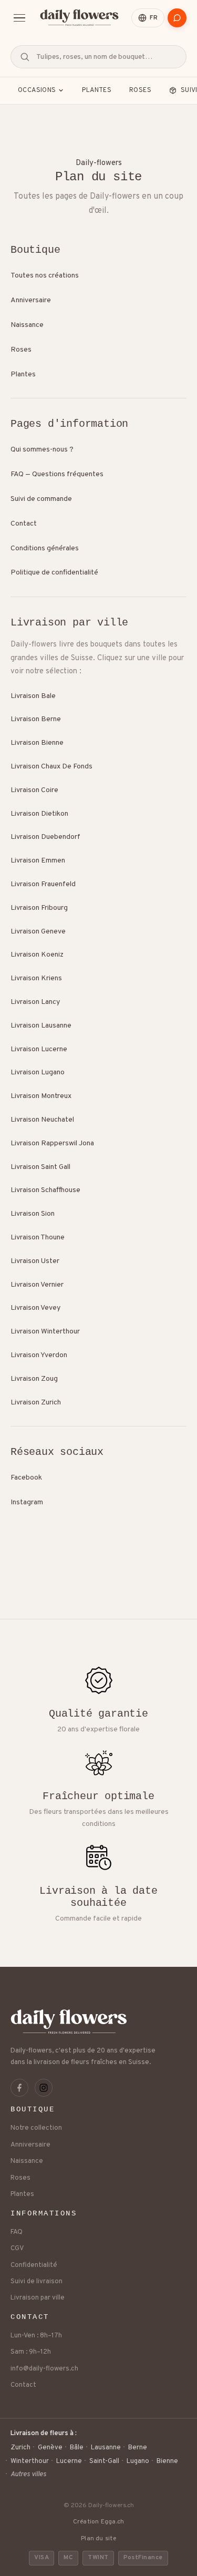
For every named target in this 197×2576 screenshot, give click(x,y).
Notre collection (36, 2128)
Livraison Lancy (35, 1002)
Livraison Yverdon (39, 1355)
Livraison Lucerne (39, 1049)
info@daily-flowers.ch (44, 2369)
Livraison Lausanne (41, 1026)
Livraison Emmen (38, 861)
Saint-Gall (104, 2461)
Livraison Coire (34, 790)
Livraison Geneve (38, 932)
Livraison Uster (35, 1261)
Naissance (27, 325)
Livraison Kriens (36, 978)
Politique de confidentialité (54, 573)
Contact (24, 524)
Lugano (138, 2461)
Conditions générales (45, 548)
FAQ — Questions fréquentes (57, 474)
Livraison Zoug (34, 1379)
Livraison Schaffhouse (45, 1190)
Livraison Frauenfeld (43, 884)
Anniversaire (31, 300)
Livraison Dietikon (39, 814)
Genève (50, 2448)
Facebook (26, 1478)
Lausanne (106, 2448)
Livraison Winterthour (45, 1332)
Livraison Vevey (35, 1308)
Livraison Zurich (36, 1403)
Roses (140, 90)
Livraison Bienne (37, 743)
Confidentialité (34, 2265)
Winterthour (30, 2461)
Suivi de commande (41, 499)
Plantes (97, 90)
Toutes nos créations (45, 276)
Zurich (20, 2448)
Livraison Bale (33, 696)
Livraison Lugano (38, 1073)
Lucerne (69, 2461)
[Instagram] (44, 2088)
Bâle (77, 2448)
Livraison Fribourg (39, 908)
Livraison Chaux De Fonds (51, 767)
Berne (138, 2448)
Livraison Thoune (38, 1238)
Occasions (37, 90)
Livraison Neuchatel (42, 1120)
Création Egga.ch (99, 2522)
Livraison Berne (36, 719)
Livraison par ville (38, 2298)
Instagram (27, 1502)
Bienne (167, 2461)
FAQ (17, 2232)
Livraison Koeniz (37, 955)
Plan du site (98, 2539)
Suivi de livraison (37, 2282)
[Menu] (19, 18)
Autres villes (28, 2475)
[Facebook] (19, 2088)
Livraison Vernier (37, 1285)
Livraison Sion (33, 1214)
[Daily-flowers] (79, 18)
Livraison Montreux (41, 1096)
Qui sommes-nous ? (42, 450)
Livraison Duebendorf (45, 837)
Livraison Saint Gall (40, 1167)
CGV (17, 2249)
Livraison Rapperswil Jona (52, 1143)
